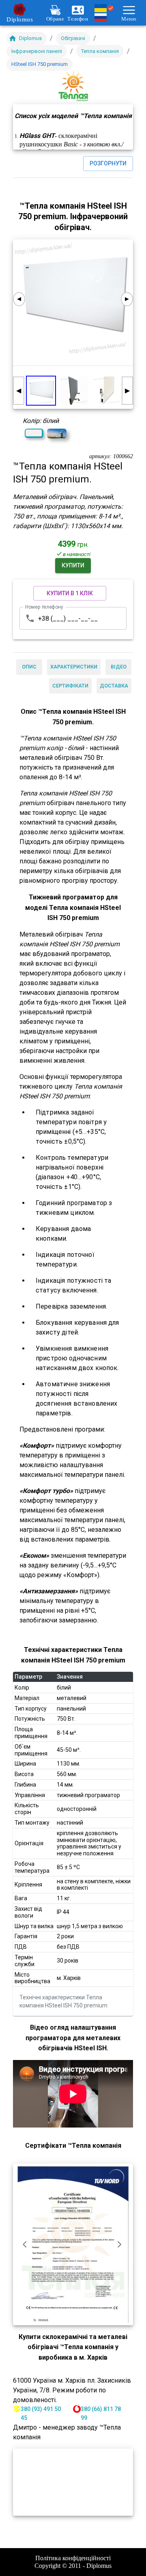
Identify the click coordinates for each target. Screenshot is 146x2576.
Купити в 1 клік (70, 593)
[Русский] (105, 17)
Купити (73, 565)
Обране (55, 19)
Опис (29, 667)
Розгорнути (108, 163)
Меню (129, 19)
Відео (119, 667)
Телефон (78, 19)
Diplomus (20, 19)
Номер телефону (44, 607)
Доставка (114, 686)
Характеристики (74, 667)
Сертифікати (70, 686)
